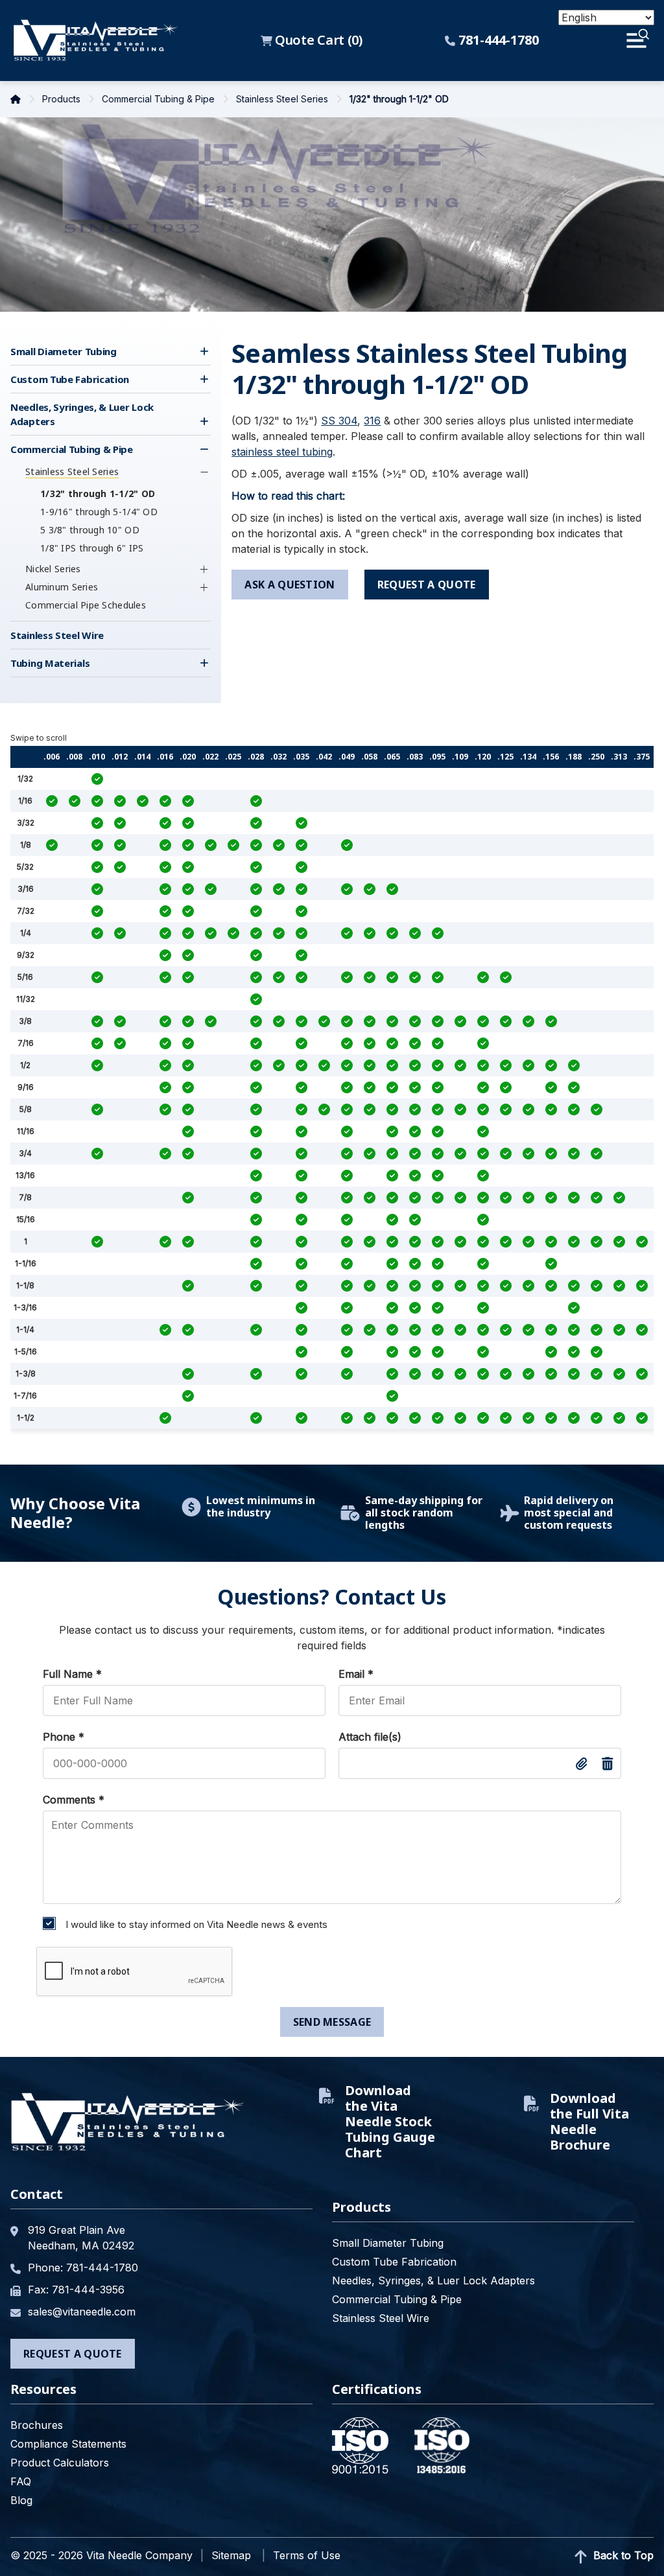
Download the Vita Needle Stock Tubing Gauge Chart (390, 2122)
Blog (21, 2500)
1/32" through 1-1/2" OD (98, 493)
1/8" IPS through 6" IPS (92, 548)
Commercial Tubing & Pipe (160, 99)
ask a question (290, 585)
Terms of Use (307, 2555)
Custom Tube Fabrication (70, 379)
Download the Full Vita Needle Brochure (589, 2122)
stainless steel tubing (282, 452)
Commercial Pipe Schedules (86, 605)
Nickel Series (53, 569)
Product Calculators (60, 2463)
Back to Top (622, 2555)
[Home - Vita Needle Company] (95, 40)
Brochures (37, 2425)
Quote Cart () (317, 40)
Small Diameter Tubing (64, 351)
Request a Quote (73, 2354)
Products (63, 99)
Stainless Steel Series (283, 99)
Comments (74, 1800)
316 (372, 421)
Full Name (72, 1674)
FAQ (21, 2481)
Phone (64, 1737)
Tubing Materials (50, 663)
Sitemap (231, 2555)
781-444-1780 (497, 40)
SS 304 (339, 421)
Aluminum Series (62, 587)
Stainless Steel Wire (57, 635)
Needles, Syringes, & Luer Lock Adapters (433, 2280)
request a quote (427, 585)
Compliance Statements (68, 2444)
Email (356, 1674)
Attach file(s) (370, 1737)
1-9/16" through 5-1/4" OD (99, 512)
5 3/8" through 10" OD (90, 530)
